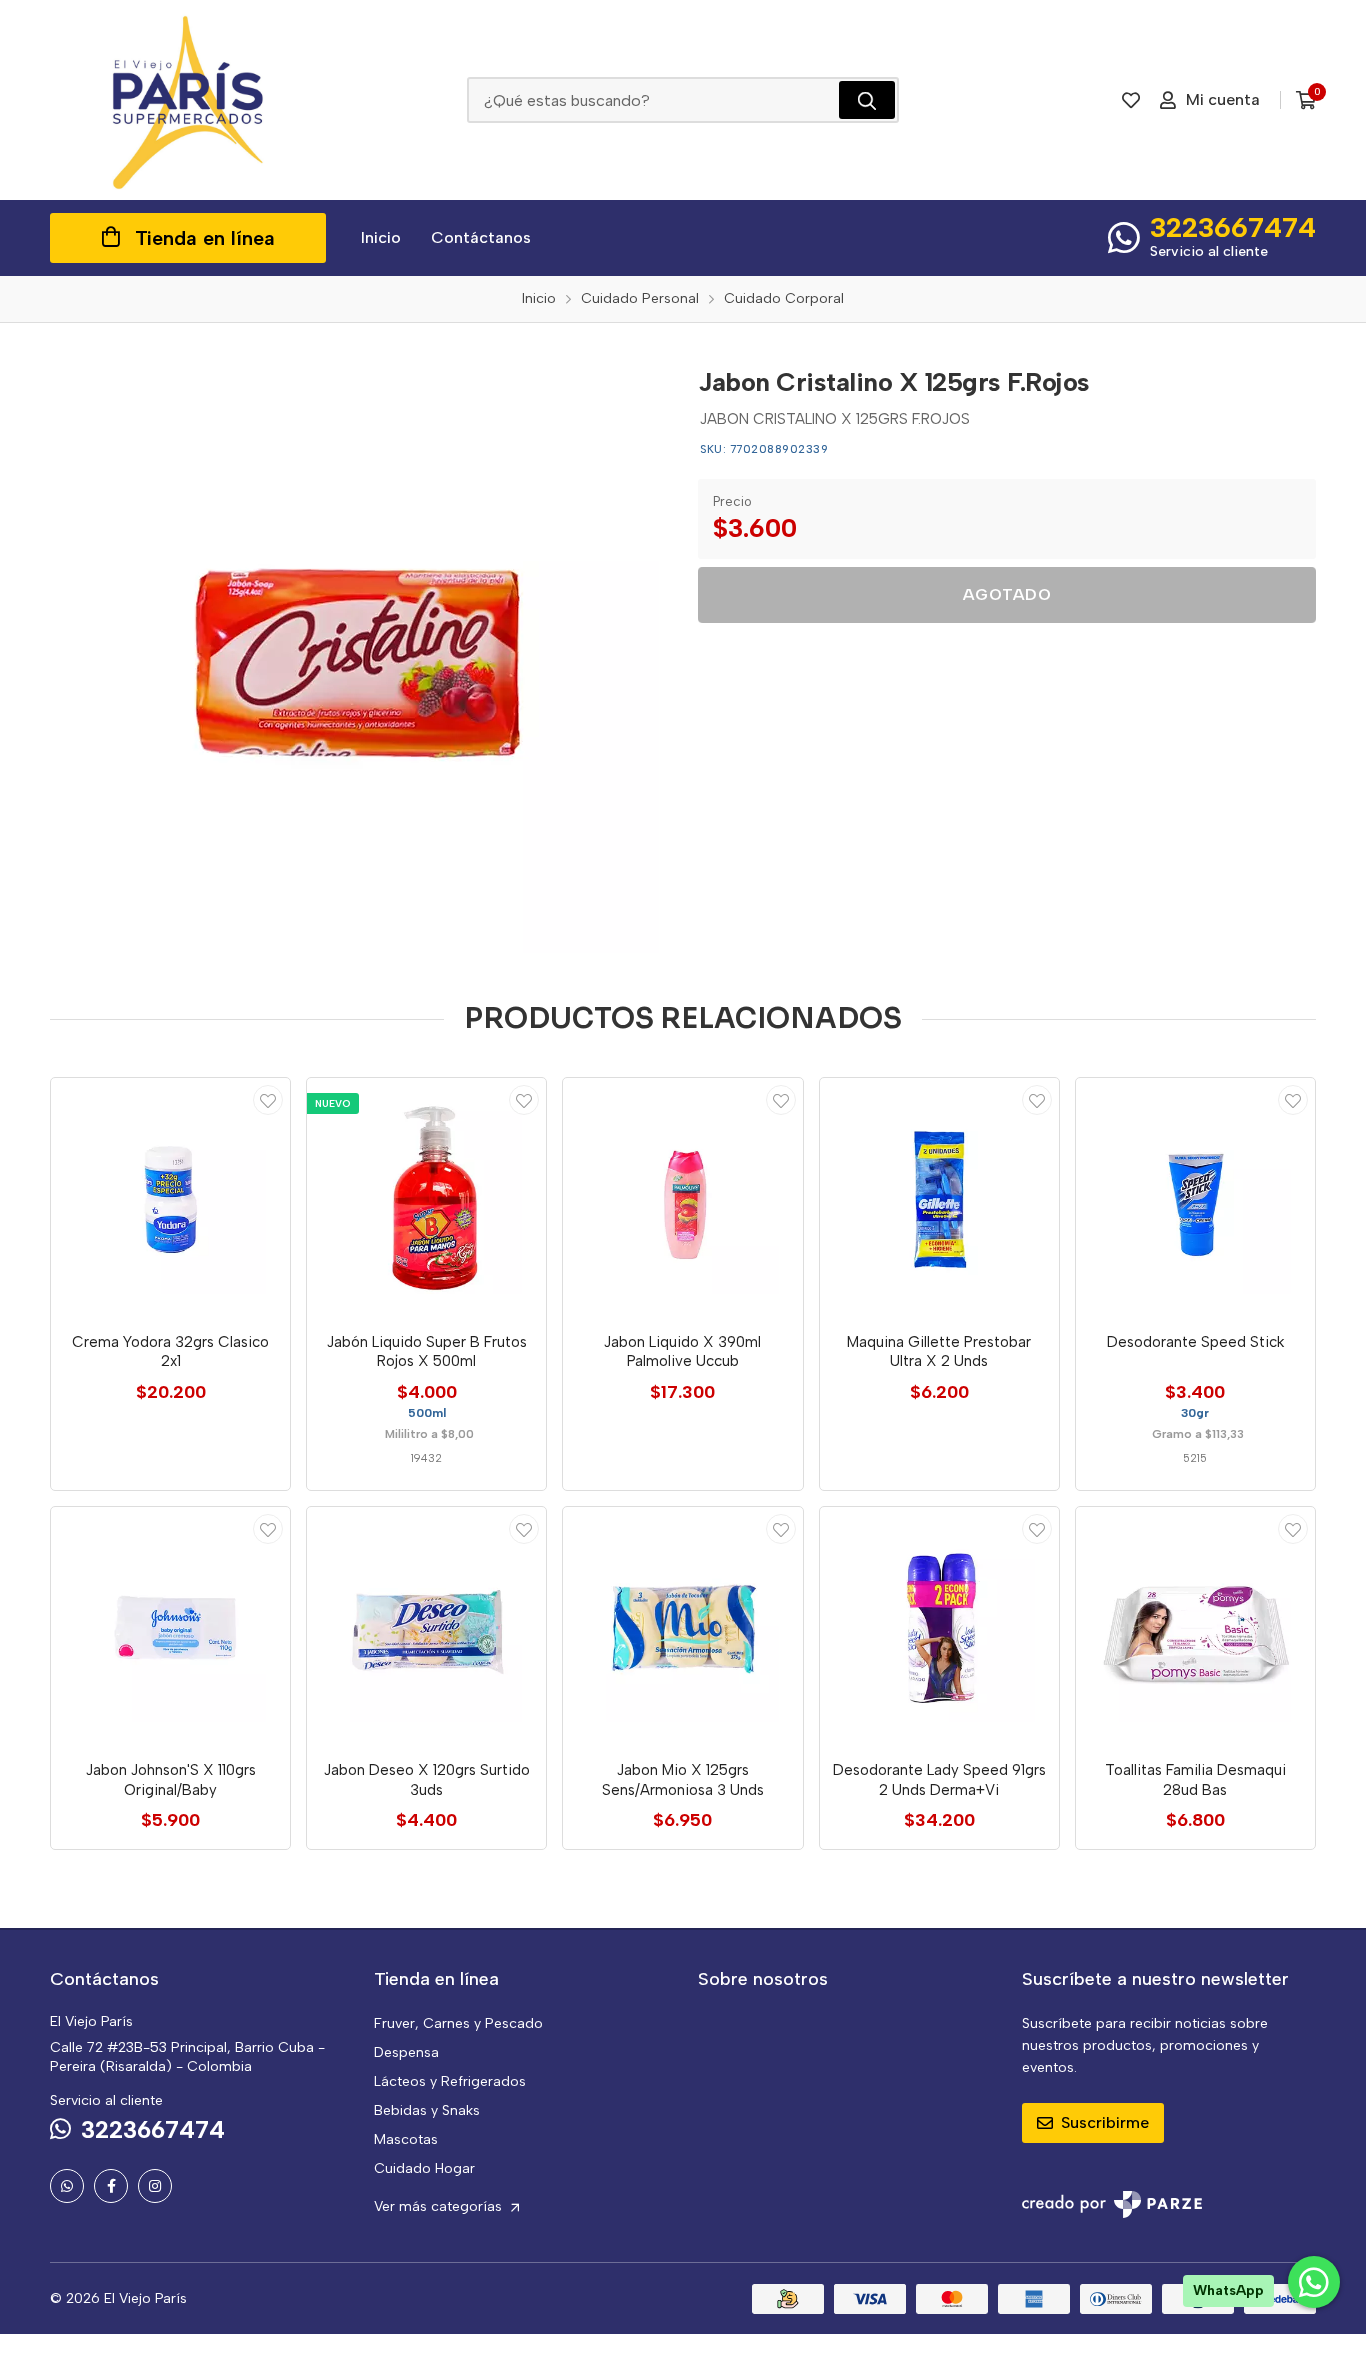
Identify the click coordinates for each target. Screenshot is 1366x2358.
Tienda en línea (205, 238)
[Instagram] (155, 2186)
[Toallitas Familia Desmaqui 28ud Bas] (1195, 1626)
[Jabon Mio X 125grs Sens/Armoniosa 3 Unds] (682, 1626)
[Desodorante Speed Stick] (1195, 1197)
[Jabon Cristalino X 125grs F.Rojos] (359, 653)
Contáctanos (481, 237)
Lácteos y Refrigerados (450, 2081)
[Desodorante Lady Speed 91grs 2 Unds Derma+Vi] (939, 1626)
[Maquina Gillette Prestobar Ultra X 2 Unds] (939, 1197)
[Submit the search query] (867, 100)
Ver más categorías (440, 2206)
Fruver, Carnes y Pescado (458, 2023)
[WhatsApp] (67, 2186)
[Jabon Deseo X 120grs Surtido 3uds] (426, 1626)
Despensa (406, 2052)
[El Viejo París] (188, 100)
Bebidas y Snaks (427, 2110)
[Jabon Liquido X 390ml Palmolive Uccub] (682, 1197)
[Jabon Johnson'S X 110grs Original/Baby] (170, 1626)
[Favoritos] (1131, 100)
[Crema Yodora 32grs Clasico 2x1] (170, 1197)
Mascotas (406, 2139)
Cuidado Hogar (424, 2168)
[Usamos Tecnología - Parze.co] (1112, 2204)
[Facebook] (111, 2186)
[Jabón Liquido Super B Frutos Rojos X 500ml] (426, 1197)
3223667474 (1233, 227)
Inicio (381, 237)
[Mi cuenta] (268, 1100)
